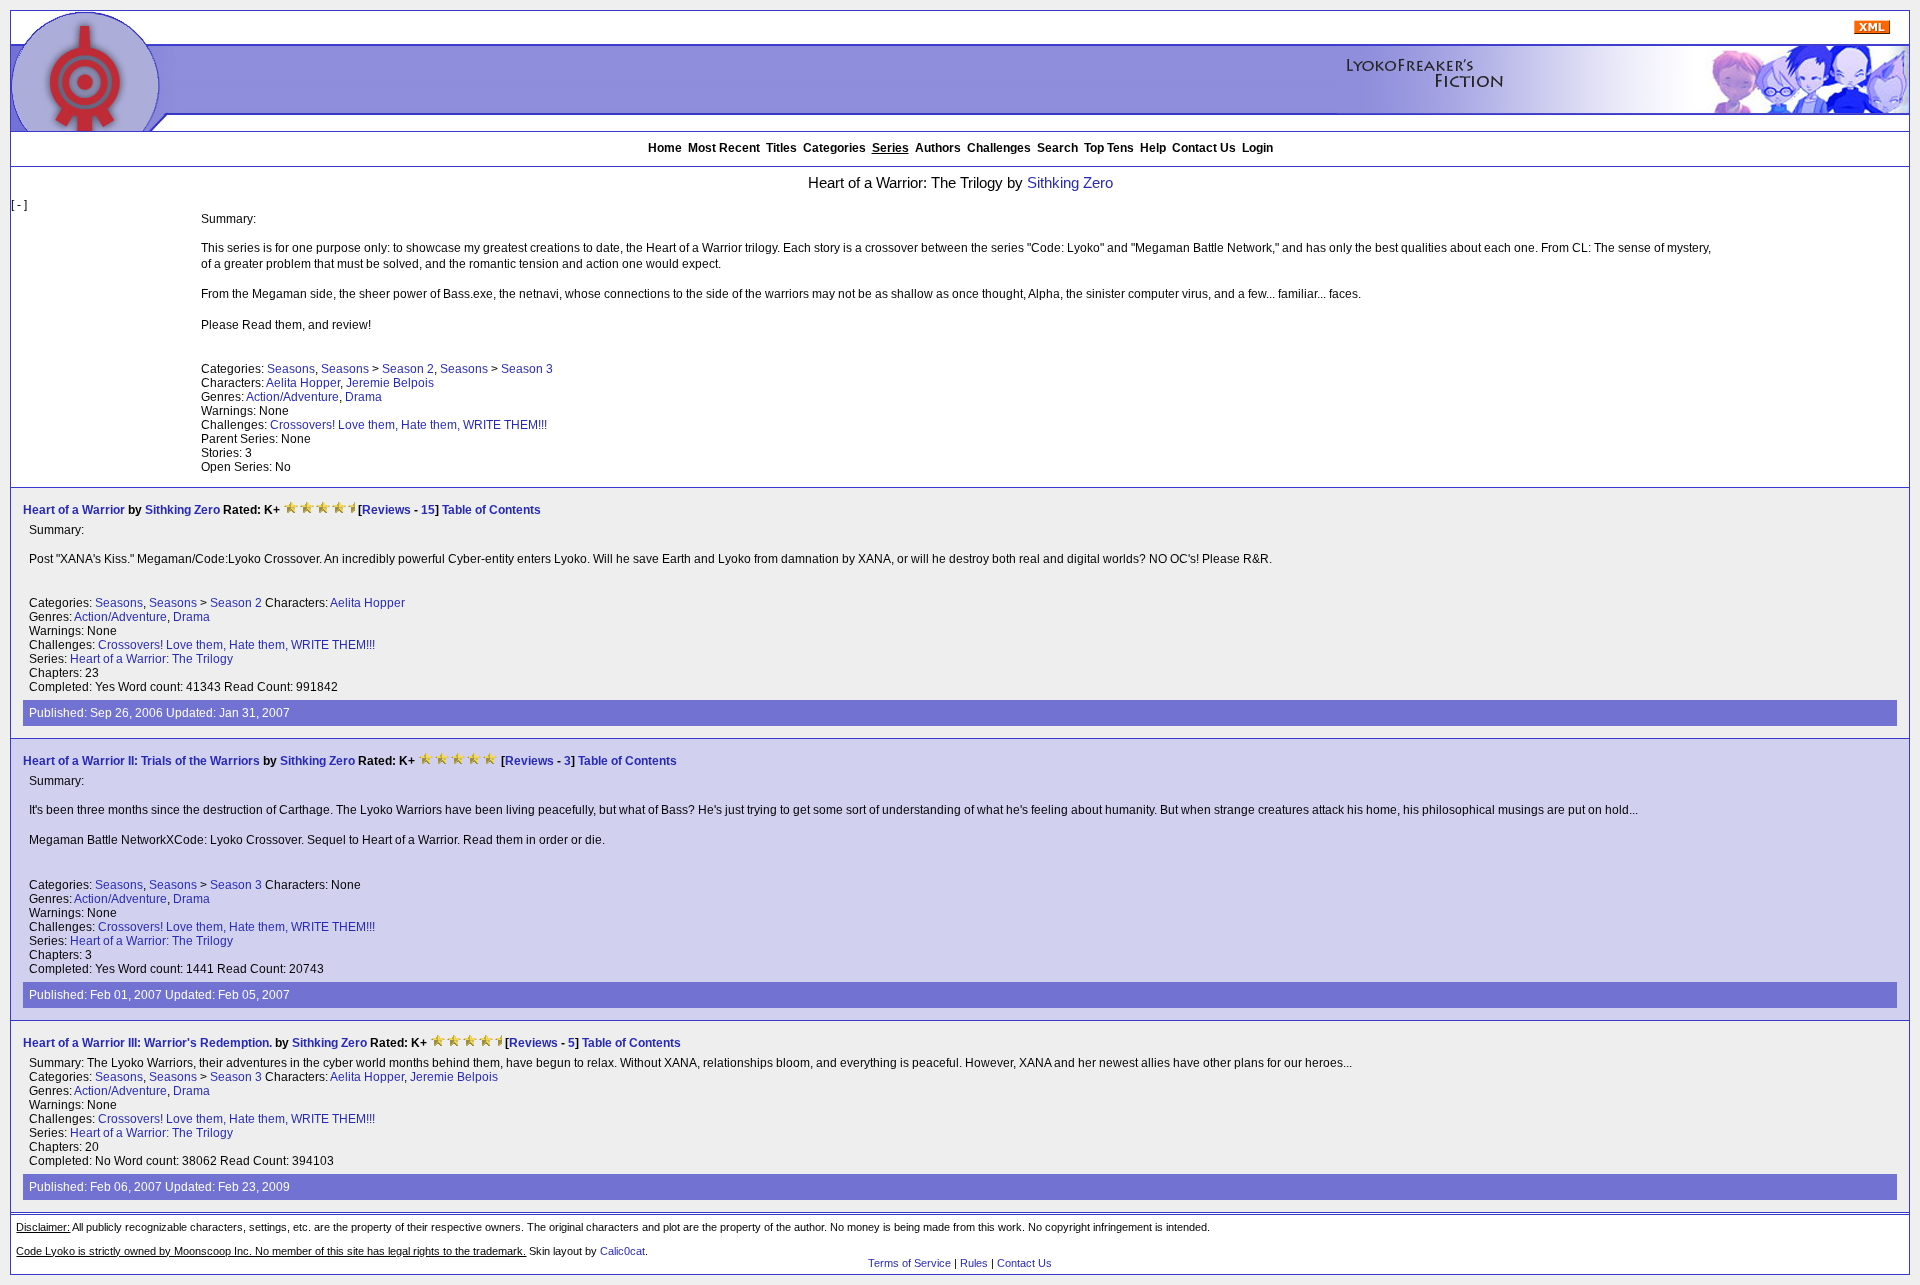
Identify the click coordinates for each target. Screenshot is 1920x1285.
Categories (834, 148)
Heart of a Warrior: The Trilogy (151, 659)
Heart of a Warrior (74, 510)
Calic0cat (622, 1251)
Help (1153, 148)
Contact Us (1204, 148)
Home (665, 148)
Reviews (386, 510)
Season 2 (408, 369)
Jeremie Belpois (390, 383)
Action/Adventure (292, 397)
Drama (363, 397)
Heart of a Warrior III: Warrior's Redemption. (147, 1043)
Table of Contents (491, 510)
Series (890, 148)
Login (1257, 148)
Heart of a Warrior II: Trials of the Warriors (141, 761)
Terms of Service (909, 1263)
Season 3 (527, 369)
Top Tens (1109, 148)
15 (428, 510)
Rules (974, 1263)
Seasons (291, 369)
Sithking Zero (1070, 183)
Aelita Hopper (303, 383)
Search (1057, 148)
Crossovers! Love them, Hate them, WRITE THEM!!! (408, 425)
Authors (938, 148)
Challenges (999, 148)
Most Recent (724, 148)
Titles (781, 148)
